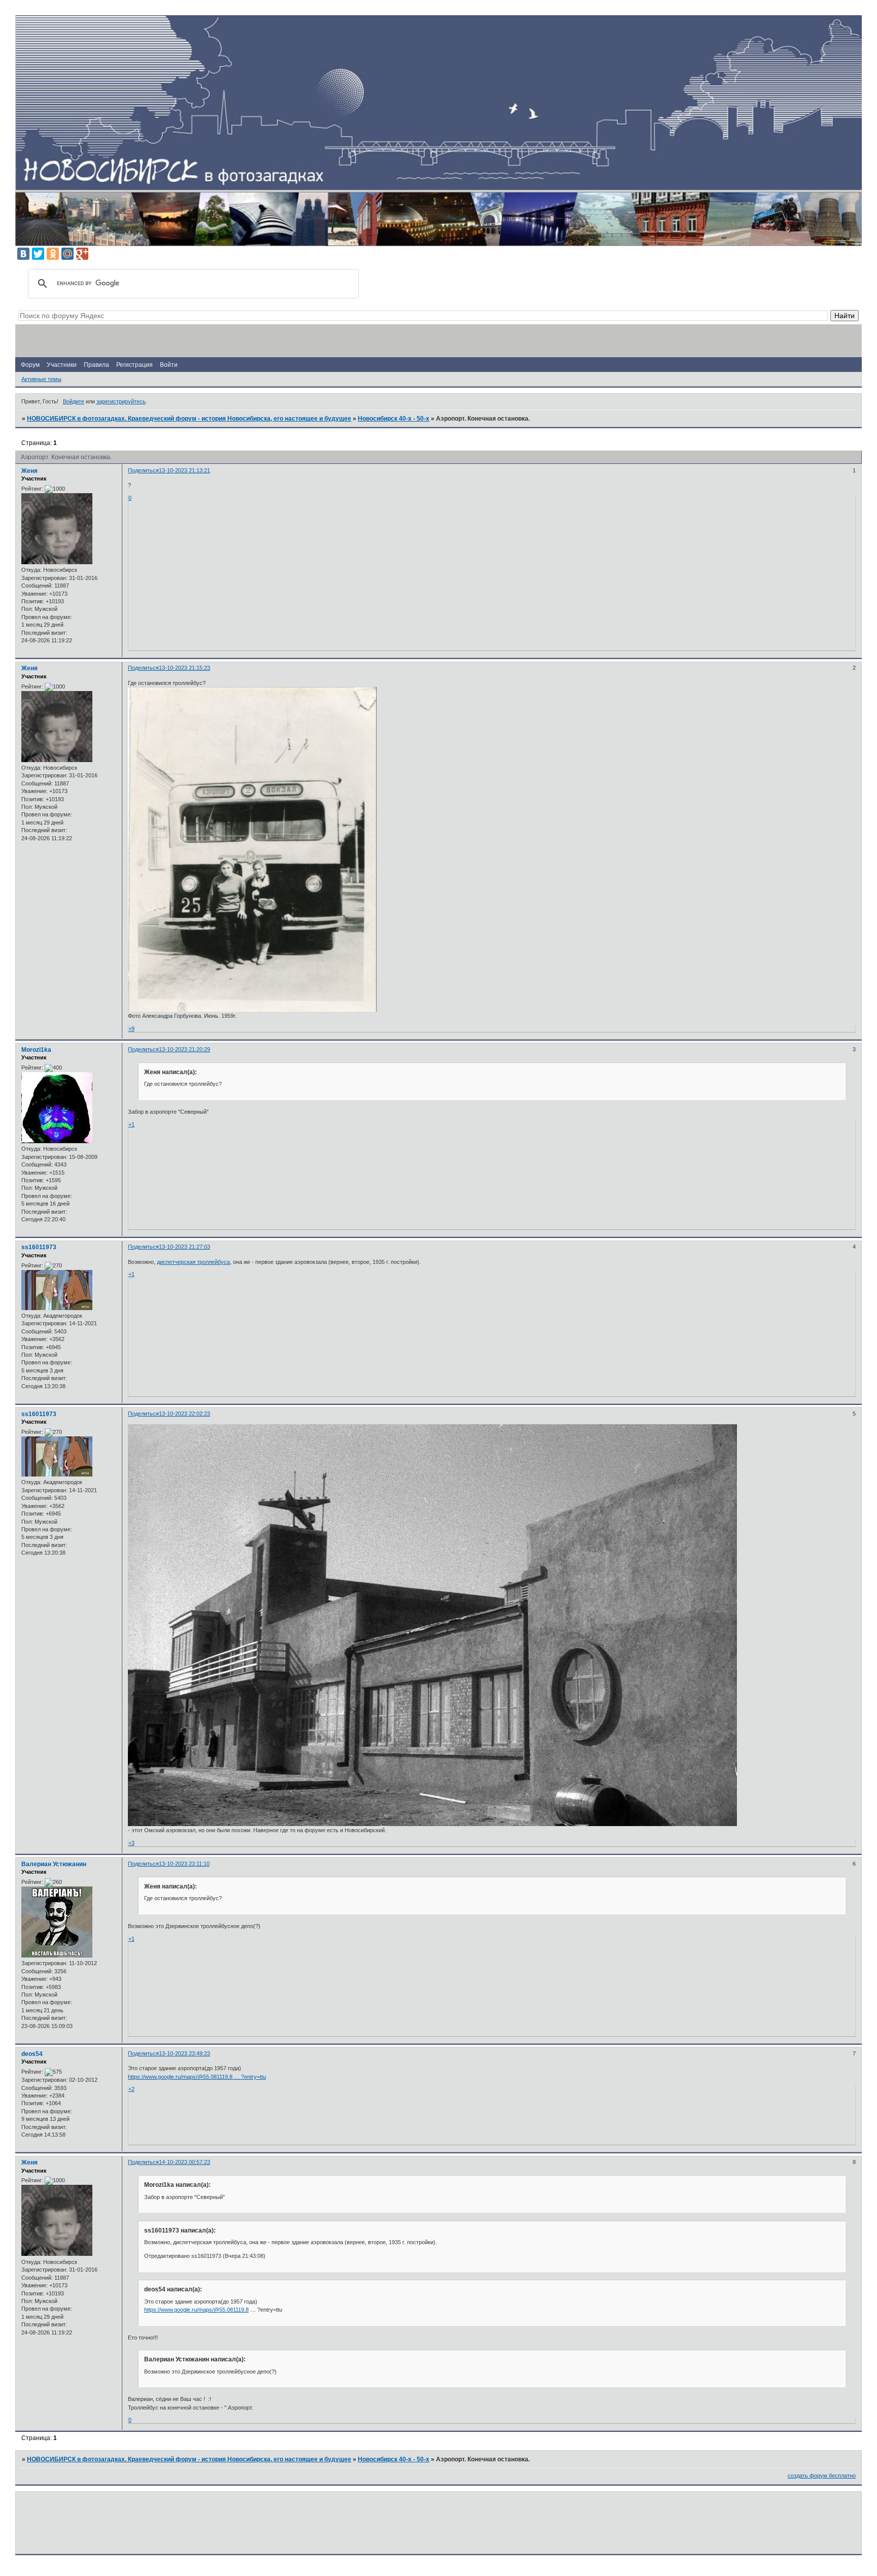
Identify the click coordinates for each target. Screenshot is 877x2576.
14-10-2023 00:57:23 (184, 2162)
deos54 (32, 2054)
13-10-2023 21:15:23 (184, 668)
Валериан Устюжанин (54, 1864)
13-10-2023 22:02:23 (184, 1414)
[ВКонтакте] (23, 254)
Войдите (74, 401)
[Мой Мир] (68, 254)
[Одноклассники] (53, 254)
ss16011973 (39, 1247)
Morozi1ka (36, 1050)
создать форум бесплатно (822, 2476)
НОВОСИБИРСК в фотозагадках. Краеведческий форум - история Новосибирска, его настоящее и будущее (189, 419)
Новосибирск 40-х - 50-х (394, 419)
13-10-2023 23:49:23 (184, 2053)
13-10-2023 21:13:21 (184, 470)
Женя (29, 471)
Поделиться (143, 470)
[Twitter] (38, 254)
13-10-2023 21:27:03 (184, 1247)
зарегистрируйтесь (121, 401)
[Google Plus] (82, 254)
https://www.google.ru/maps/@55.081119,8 (196, 2310)
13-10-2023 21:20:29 (184, 1049)
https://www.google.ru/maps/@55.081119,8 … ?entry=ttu (197, 2077)
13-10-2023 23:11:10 (184, 1864)
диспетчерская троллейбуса (193, 1262)
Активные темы (41, 379)
